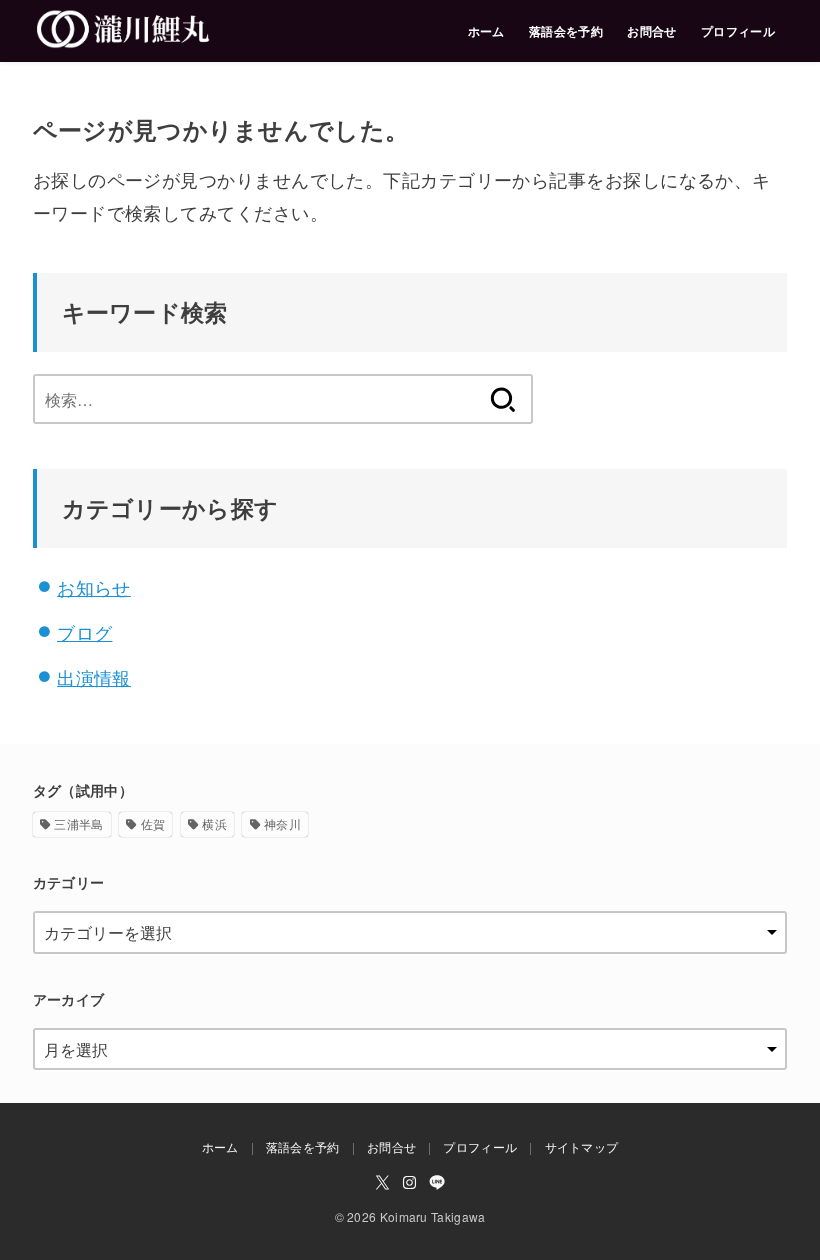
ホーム (486, 31)
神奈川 (282, 823)
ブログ (84, 632)
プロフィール (738, 31)
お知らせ (94, 587)
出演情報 (94, 677)
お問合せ (652, 31)
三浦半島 (78, 823)
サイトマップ (582, 1146)
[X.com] (382, 1182)
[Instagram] (409, 1182)
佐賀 (153, 823)
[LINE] (437, 1182)
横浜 (214, 823)
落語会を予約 (566, 31)
